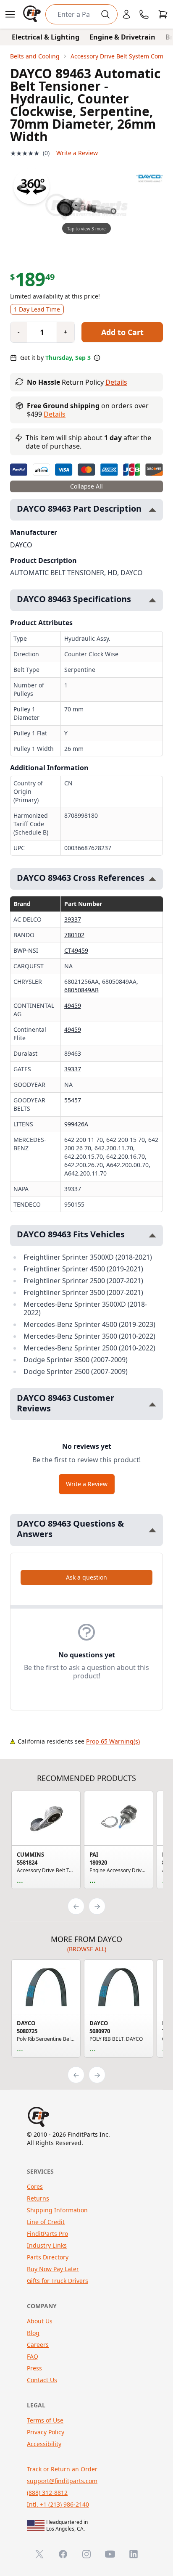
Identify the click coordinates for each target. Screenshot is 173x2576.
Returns (38, 2198)
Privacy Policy (46, 2432)
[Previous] (76, 1906)
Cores (35, 2186)
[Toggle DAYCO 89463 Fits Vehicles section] (152, 1235)
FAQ (33, 2356)
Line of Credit (46, 2222)
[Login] (126, 14)
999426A (76, 1124)
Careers (38, 2345)
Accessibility (44, 2444)
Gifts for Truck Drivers (58, 2281)
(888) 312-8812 (47, 2493)
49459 (73, 1005)
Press (34, 2368)
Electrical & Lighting (46, 37)
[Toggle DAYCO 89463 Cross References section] (152, 879)
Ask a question (86, 1577)
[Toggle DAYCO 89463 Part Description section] (152, 510)
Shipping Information (57, 2210)
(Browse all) (87, 1949)
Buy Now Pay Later (53, 2269)
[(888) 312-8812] (144, 14)
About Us (40, 2321)
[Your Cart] (163, 14)
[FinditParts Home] (33, 14)
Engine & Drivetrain (122, 37)
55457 (73, 1100)
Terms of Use (45, 2420)
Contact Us (42, 2380)
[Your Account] (126, 14)
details (55, 414)
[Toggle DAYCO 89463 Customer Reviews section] (152, 1404)
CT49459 (76, 950)
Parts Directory (48, 2257)
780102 (74, 935)
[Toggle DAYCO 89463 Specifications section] (152, 600)
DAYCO (21, 545)
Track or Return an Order (62, 2469)
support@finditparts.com (62, 2481)
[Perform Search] (105, 14)
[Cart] (163, 14)
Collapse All (86, 486)
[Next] (97, 1906)
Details (116, 382)
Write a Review (77, 153)
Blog (33, 2333)
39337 (73, 919)
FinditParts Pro (47, 2234)
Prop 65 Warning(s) (113, 1741)
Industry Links (47, 2245)
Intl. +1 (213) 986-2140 (58, 2504)
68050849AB (81, 990)
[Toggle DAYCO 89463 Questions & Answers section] (152, 1530)
